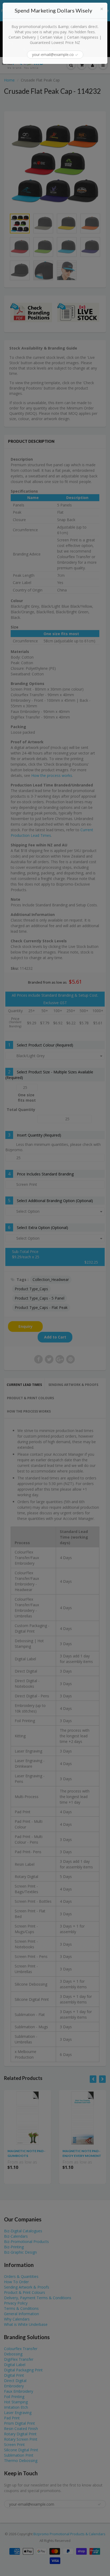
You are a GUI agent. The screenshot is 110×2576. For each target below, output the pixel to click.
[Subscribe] (77, 55)
